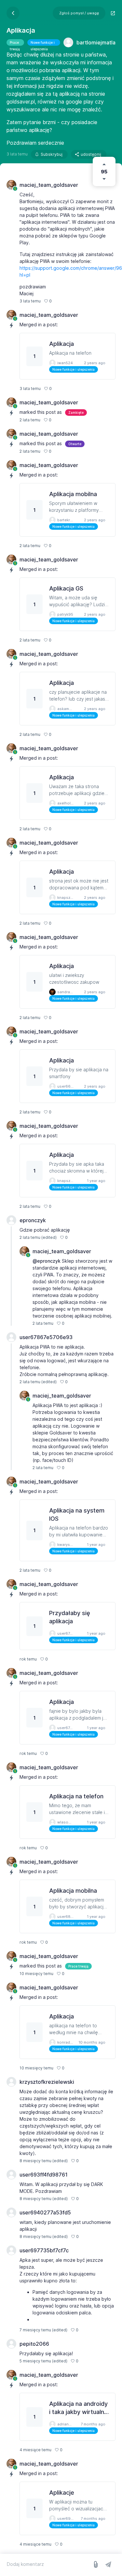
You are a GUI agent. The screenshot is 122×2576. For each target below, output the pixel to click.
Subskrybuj (52, 154)
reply (60, 301)
